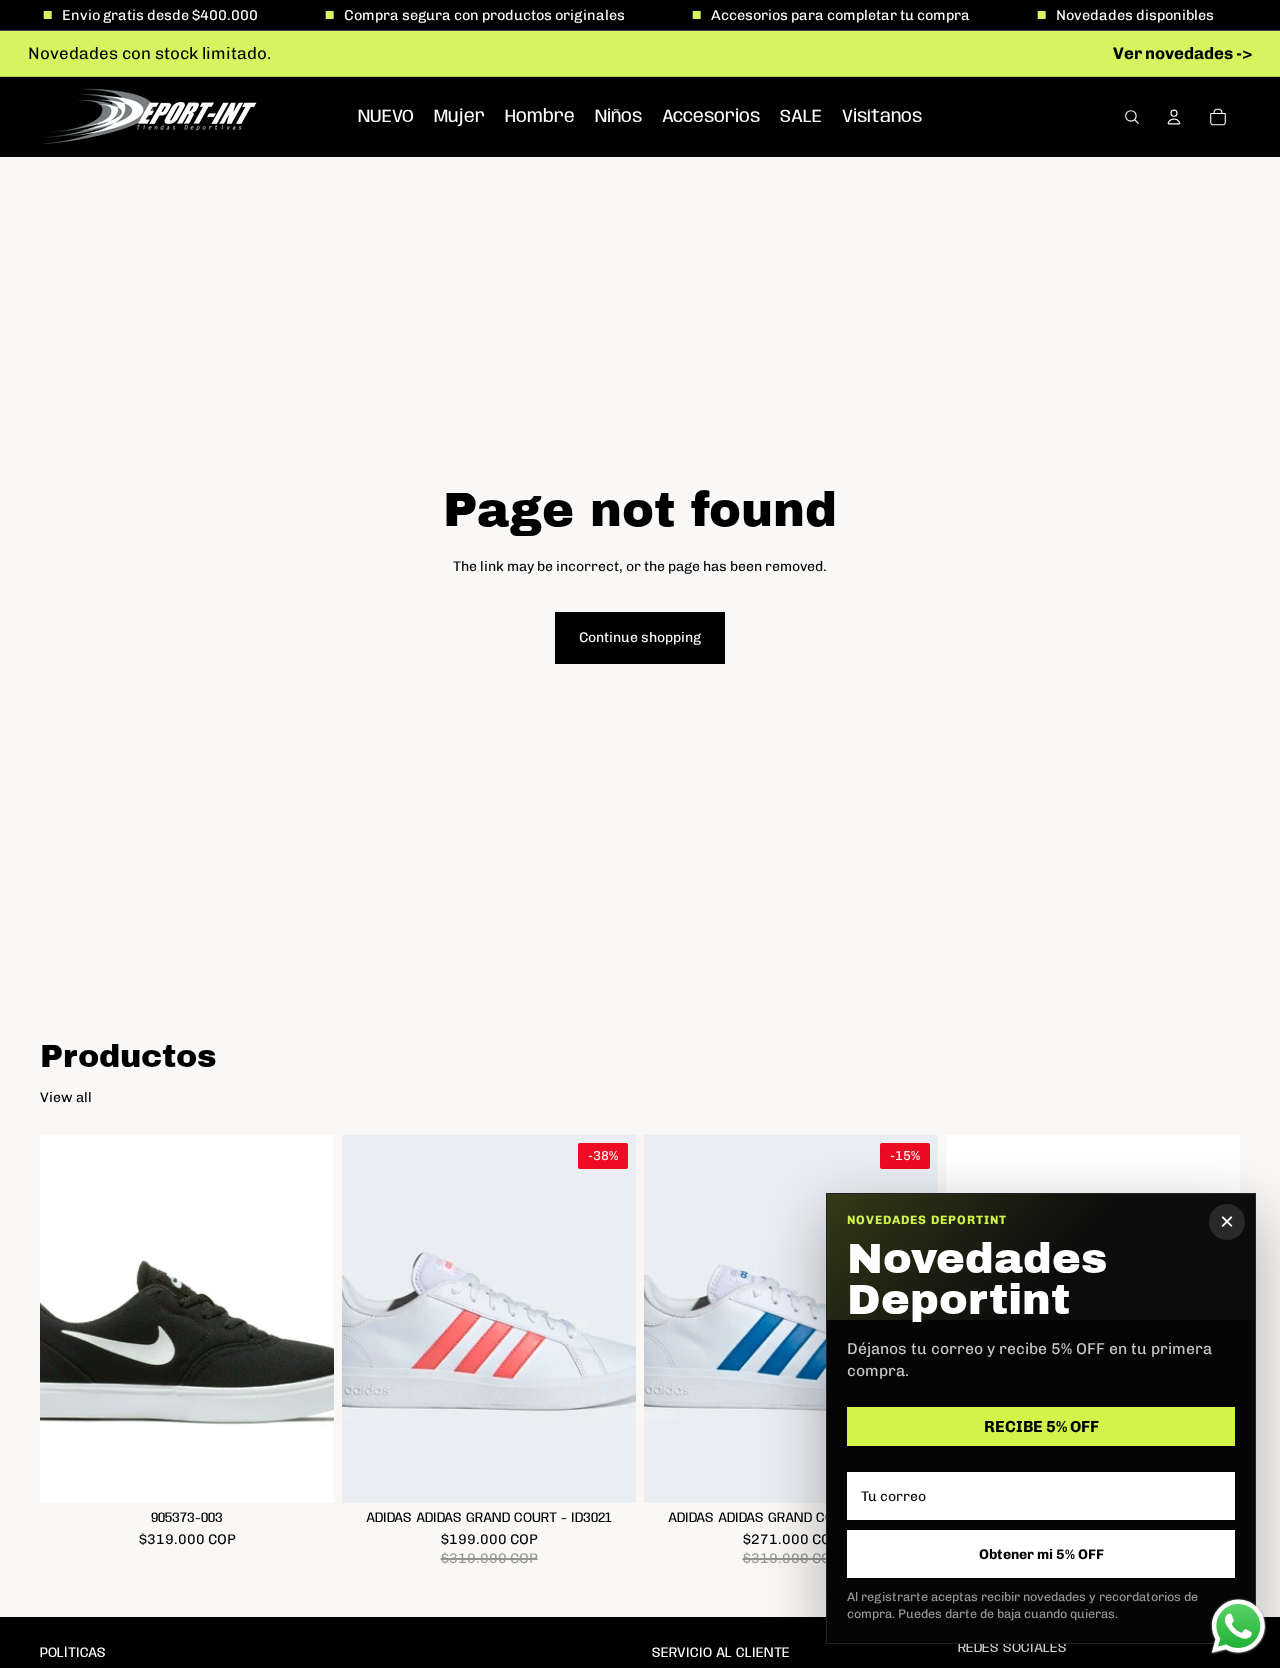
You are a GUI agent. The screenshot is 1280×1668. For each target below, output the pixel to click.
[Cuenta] (1174, 117)
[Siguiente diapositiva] (304, 1319)
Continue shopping (640, 637)
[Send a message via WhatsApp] (1238, 1626)
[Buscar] (1132, 117)
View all (66, 1097)
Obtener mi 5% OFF (1041, 1554)
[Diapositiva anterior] (70, 1319)
